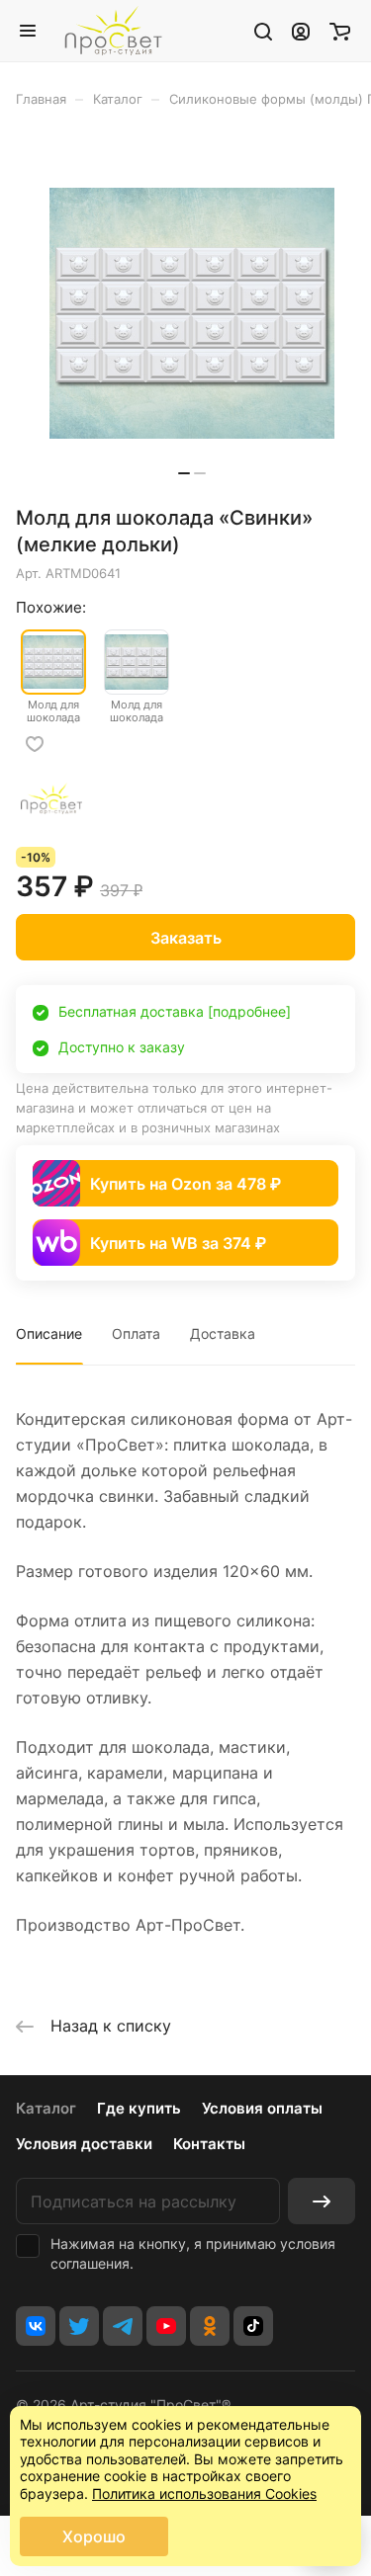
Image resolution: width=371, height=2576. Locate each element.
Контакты (209, 2144)
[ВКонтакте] (36, 2326)
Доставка (223, 1333)
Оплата (136, 1333)
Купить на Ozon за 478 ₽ (185, 1184)
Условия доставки (84, 2144)
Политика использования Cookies (204, 2493)
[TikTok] (253, 2326)
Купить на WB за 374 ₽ (178, 1243)
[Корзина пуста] (340, 31)
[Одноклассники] (210, 2326)
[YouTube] (166, 2326)
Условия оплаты (262, 2108)
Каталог (46, 2108)
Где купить (139, 2108)
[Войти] (301, 31)
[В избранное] (35, 744)
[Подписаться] (322, 2201)
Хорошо (94, 2536)
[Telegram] (123, 2326)
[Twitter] (79, 2326)
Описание (49, 1333)
